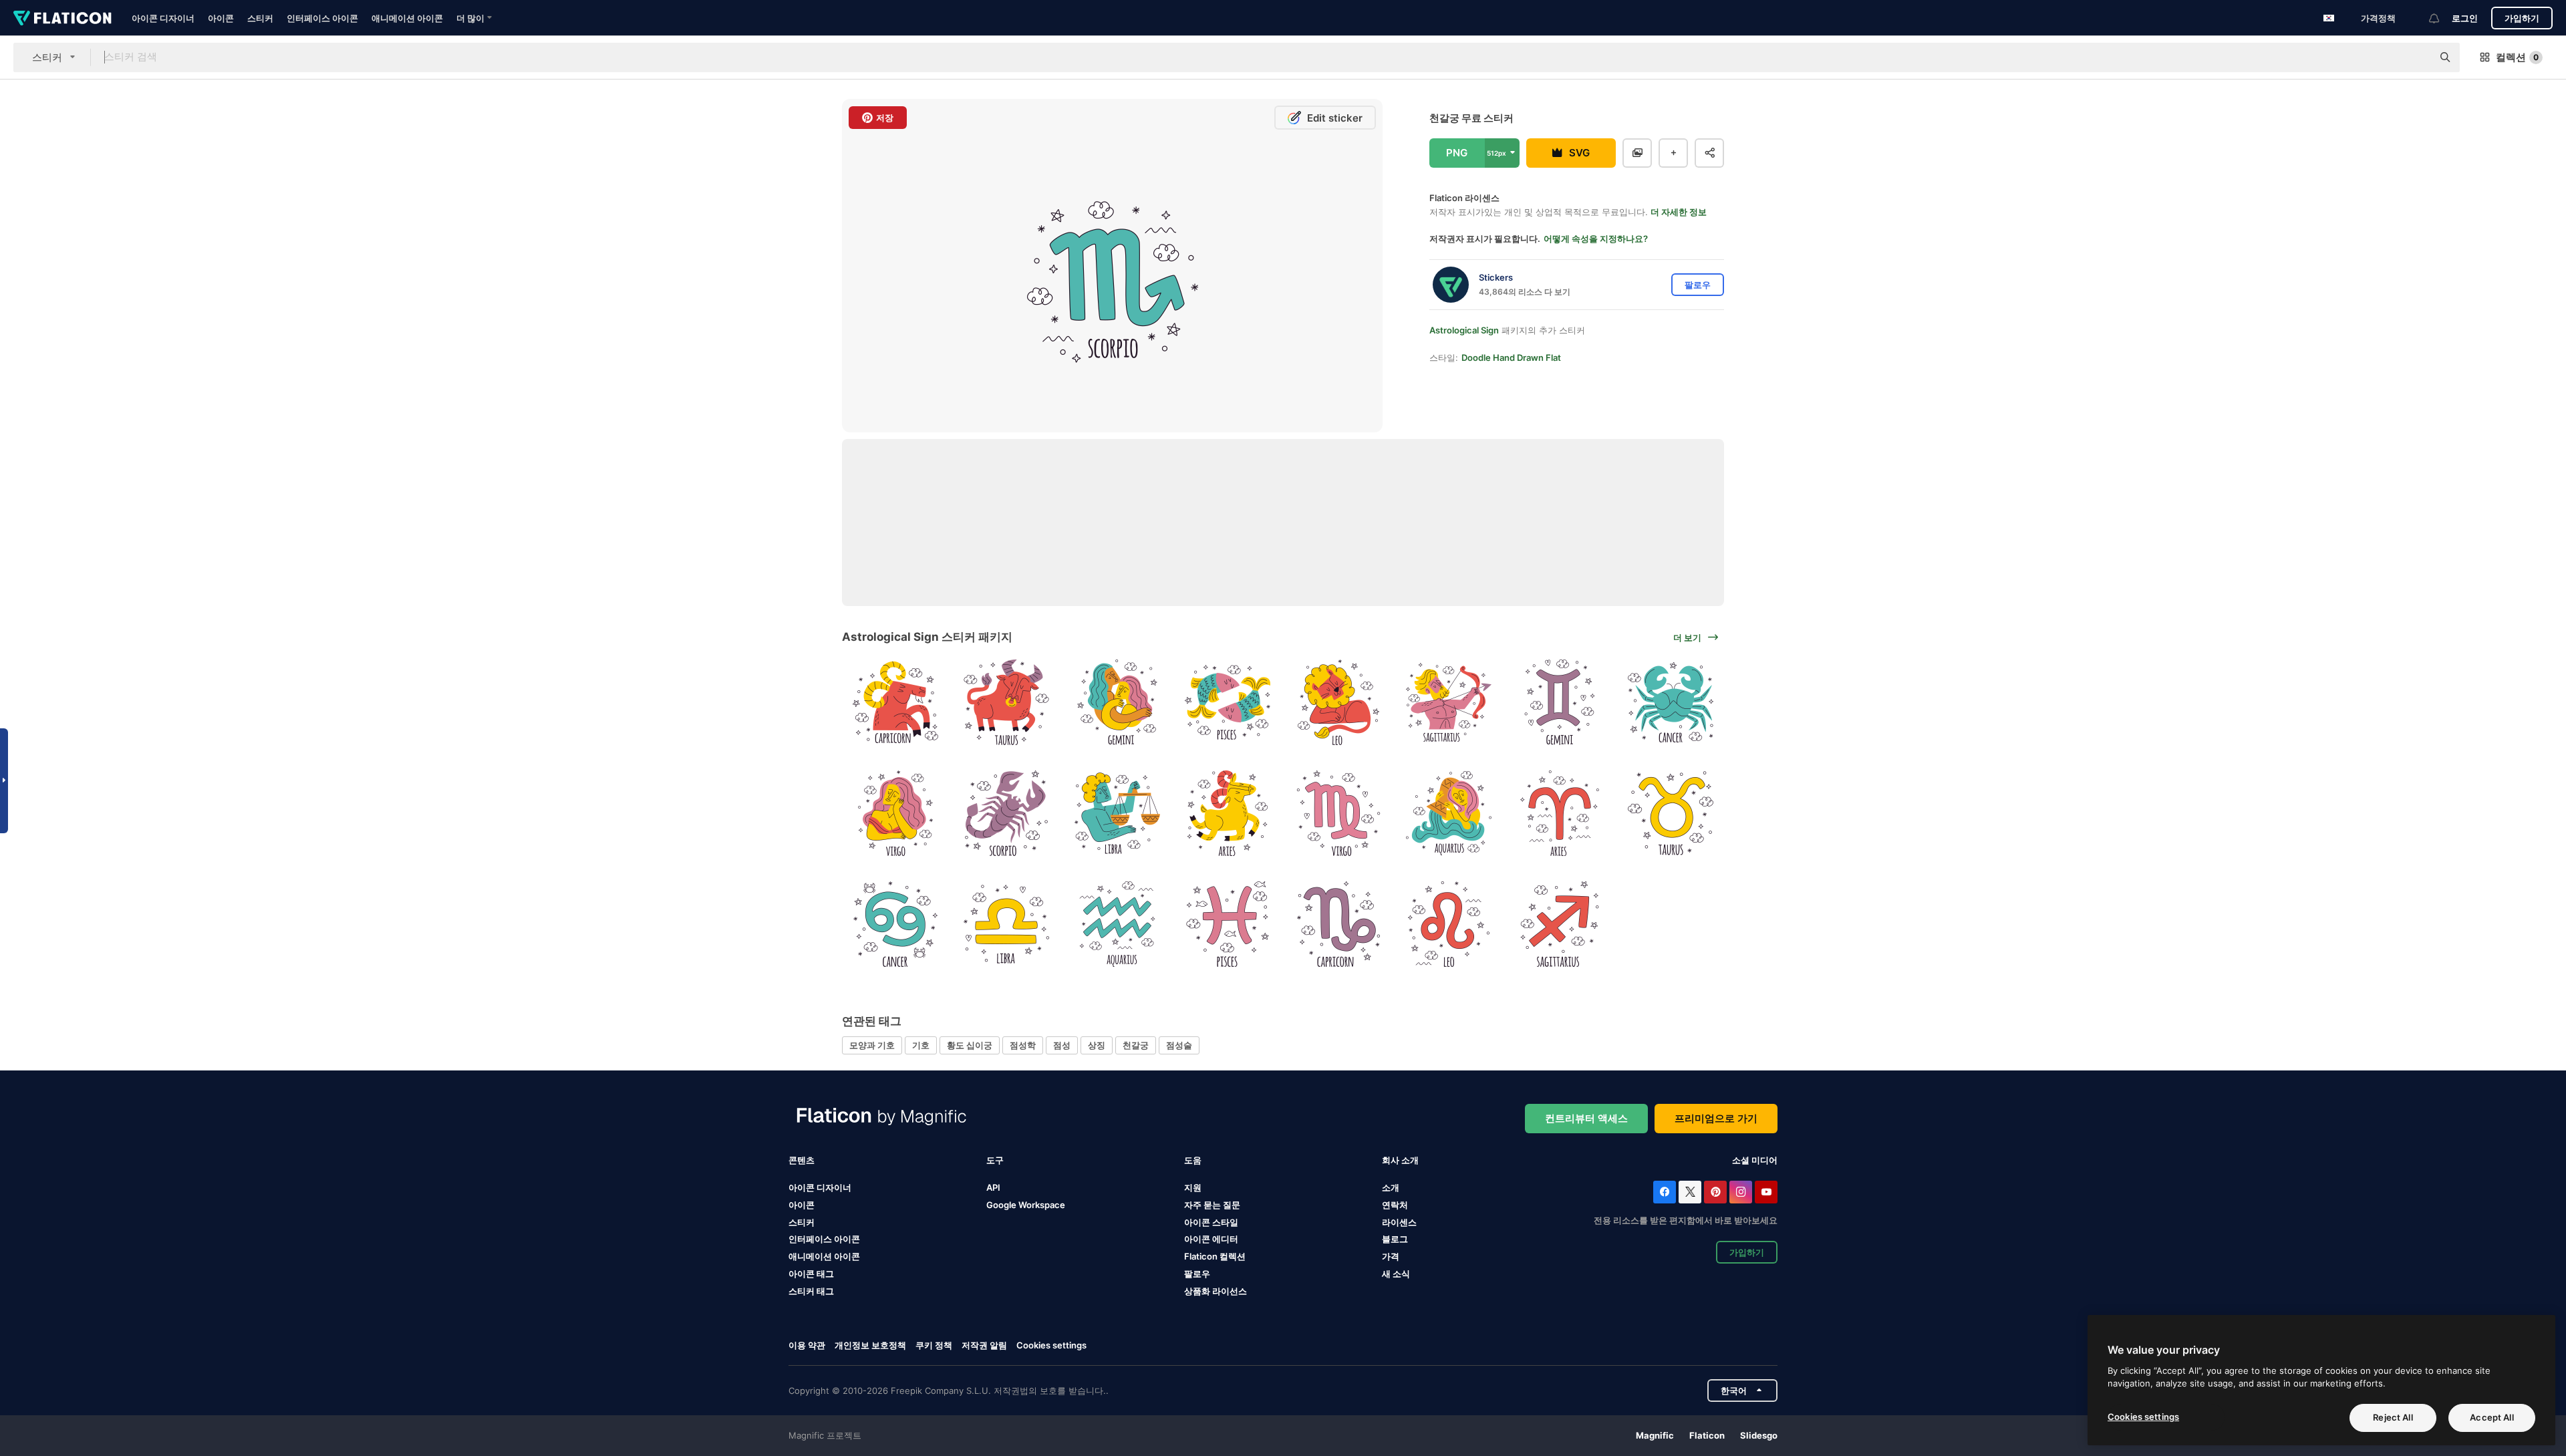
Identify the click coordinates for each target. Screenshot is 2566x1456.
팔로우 (1197, 1274)
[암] (1670, 703)
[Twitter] (1690, 1192)
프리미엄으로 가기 (1716, 1118)
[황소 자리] (1007, 703)
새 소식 (1396, 1274)
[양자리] (1228, 814)
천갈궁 (1136, 1045)
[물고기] (1228, 703)
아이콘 (221, 18)
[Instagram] (1741, 1192)
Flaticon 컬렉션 (1215, 1256)
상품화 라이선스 (1216, 1291)
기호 (921, 1045)
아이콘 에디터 (1211, 1239)
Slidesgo (1759, 1435)
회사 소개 (1400, 1160)
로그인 (2465, 18)
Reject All (2393, 1417)
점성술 (1179, 1045)
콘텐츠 (802, 1160)
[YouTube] (1766, 1192)
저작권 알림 (984, 1345)
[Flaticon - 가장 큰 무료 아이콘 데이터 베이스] (62, 18)
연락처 (1395, 1205)
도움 (1193, 1160)
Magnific (1655, 1435)
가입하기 (2522, 18)
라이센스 (1399, 1222)
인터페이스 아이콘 (322, 18)
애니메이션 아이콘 (407, 18)
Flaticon (1707, 1435)
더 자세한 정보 (1679, 212)
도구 (995, 1160)
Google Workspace (1026, 1205)
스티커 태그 (811, 1291)
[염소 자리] (896, 703)
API (993, 1187)
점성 (1062, 1045)
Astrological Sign (1464, 330)
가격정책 (2378, 18)
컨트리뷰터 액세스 (1586, 1118)
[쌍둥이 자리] (1117, 703)
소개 (1391, 1187)
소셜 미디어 (1755, 1160)
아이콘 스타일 (1211, 1222)
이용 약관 (807, 1345)
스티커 (260, 18)
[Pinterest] (1715, 1192)
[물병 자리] (1449, 814)
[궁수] (1449, 703)
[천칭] (1117, 814)
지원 (1193, 1187)
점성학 (1023, 1045)
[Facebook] (1665, 1192)
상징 (1097, 1045)
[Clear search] (2416, 57)
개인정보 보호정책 (870, 1345)
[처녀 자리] (896, 814)
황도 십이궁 (970, 1045)
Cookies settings (1051, 1345)
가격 (1391, 1256)
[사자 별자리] (1339, 703)
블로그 (1395, 1239)
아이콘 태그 (811, 1274)
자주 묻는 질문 (1212, 1205)
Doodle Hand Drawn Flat (1511, 357)
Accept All (2491, 1417)
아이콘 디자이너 (163, 18)
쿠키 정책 (934, 1345)
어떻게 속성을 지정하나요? (1596, 239)
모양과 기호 (872, 1045)
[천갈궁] (1007, 814)
